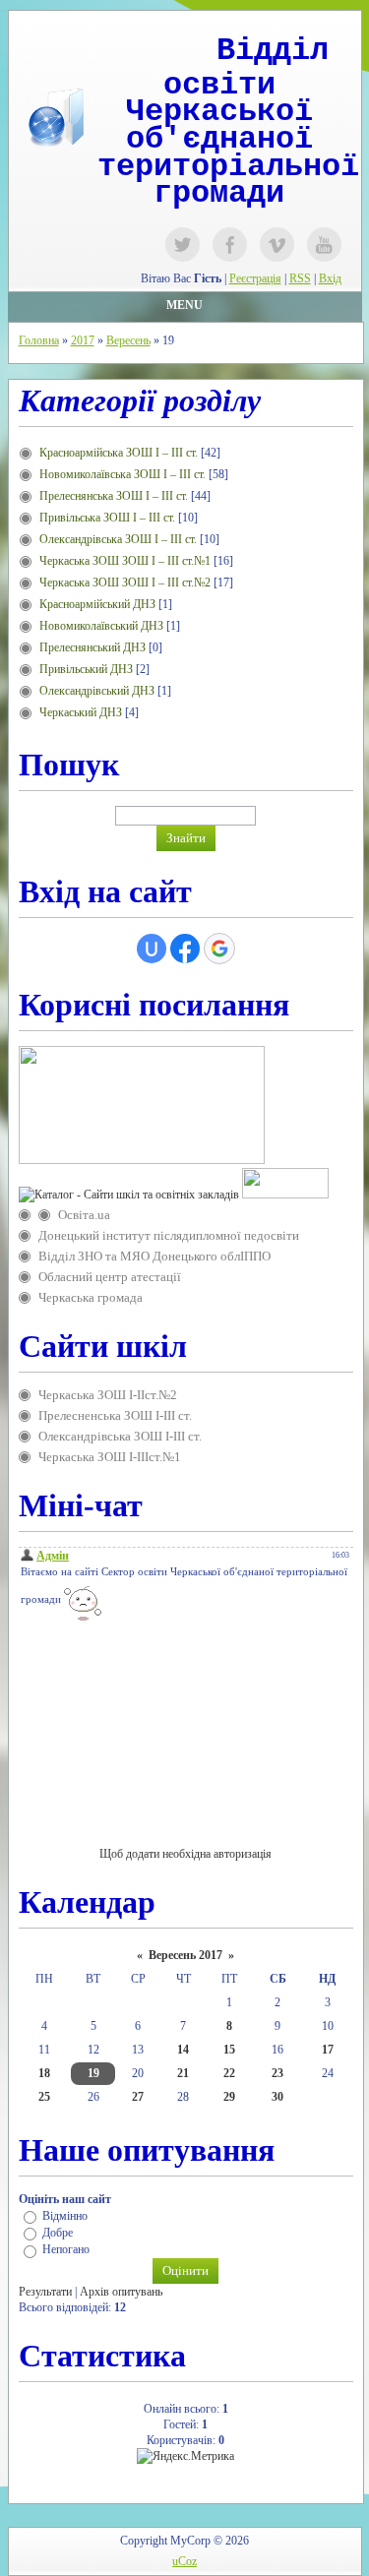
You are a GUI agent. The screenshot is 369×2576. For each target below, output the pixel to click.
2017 (83, 340)
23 (277, 2073)
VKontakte (277, 245)
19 (93, 2073)
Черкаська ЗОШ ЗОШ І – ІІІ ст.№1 (125, 561)
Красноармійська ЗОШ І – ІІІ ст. (119, 453)
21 (183, 2073)
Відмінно (65, 2216)
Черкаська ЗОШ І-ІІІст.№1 (110, 1457)
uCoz (184, 2561)
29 (229, 2097)
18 (44, 2073)
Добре (58, 2233)
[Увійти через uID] (152, 949)
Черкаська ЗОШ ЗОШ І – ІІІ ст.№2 (125, 583)
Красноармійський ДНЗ (97, 604)
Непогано (66, 2250)
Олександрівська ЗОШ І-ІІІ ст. (120, 1436)
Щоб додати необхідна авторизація (185, 1854)
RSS (300, 278)
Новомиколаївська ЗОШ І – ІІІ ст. (123, 474)
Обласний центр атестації (110, 1277)
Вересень (128, 340)
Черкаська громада (91, 1297)
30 (277, 2097)
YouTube (324, 245)
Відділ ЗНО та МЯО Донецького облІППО (154, 1256)
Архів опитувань (121, 2292)
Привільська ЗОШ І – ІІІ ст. (107, 518)
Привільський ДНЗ (86, 669)
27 (138, 2097)
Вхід (330, 278)
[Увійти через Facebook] (185, 949)
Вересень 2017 (185, 1955)
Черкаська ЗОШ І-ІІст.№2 (108, 1395)
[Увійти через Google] (219, 949)
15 (229, 2050)
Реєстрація (255, 278)
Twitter (183, 245)
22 (229, 2073)
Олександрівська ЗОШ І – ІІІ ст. (118, 539)
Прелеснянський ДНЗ (92, 647)
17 (328, 2050)
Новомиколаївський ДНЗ (101, 626)
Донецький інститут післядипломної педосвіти (169, 1235)
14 (183, 2050)
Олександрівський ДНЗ (97, 691)
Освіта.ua (84, 1215)
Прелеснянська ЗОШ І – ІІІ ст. (114, 496)
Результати (45, 2292)
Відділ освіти (246, 68)
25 (44, 2097)
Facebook (230, 245)
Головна (39, 340)
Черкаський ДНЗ (81, 712)
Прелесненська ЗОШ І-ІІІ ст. (115, 1415)
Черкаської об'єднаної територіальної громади (228, 153)
